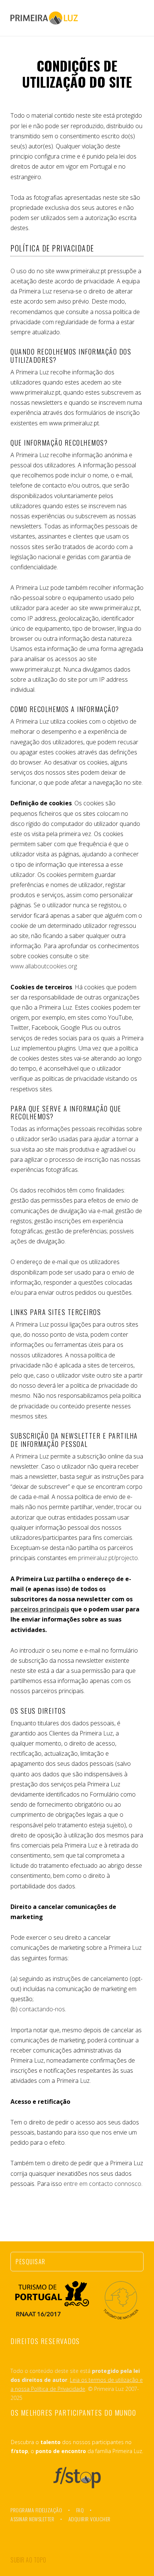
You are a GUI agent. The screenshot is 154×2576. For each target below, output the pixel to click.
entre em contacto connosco (102, 2184)
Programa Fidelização (36, 2510)
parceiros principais (40, 1609)
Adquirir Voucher (90, 2519)
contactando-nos (42, 2009)
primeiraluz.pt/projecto (108, 1558)
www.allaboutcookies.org (44, 966)
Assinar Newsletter (32, 2519)
